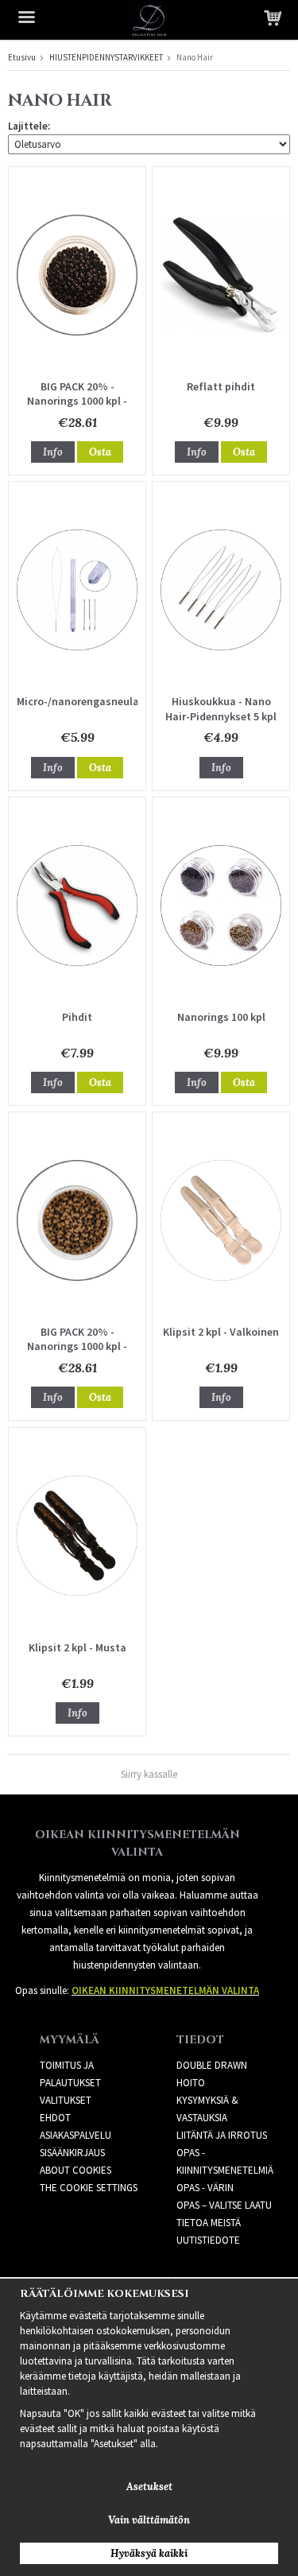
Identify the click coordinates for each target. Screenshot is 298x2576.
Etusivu (22, 57)
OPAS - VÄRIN (205, 2188)
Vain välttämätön (149, 2520)
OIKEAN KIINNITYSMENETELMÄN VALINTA (165, 1990)
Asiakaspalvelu (75, 2135)
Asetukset (149, 2487)
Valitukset (66, 2100)
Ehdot (55, 2118)
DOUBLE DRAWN (212, 2065)
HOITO (191, 2083)
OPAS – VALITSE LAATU (224, 2205)
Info (53, 452)
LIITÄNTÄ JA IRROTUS (222, 2135)
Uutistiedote (208, 2240)
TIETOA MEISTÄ (209, 2223)
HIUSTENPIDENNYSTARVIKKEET (106, 57)
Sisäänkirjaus (72, 2153)
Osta (100, 452)
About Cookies (75, 2170)
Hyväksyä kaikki (149, 2553)
